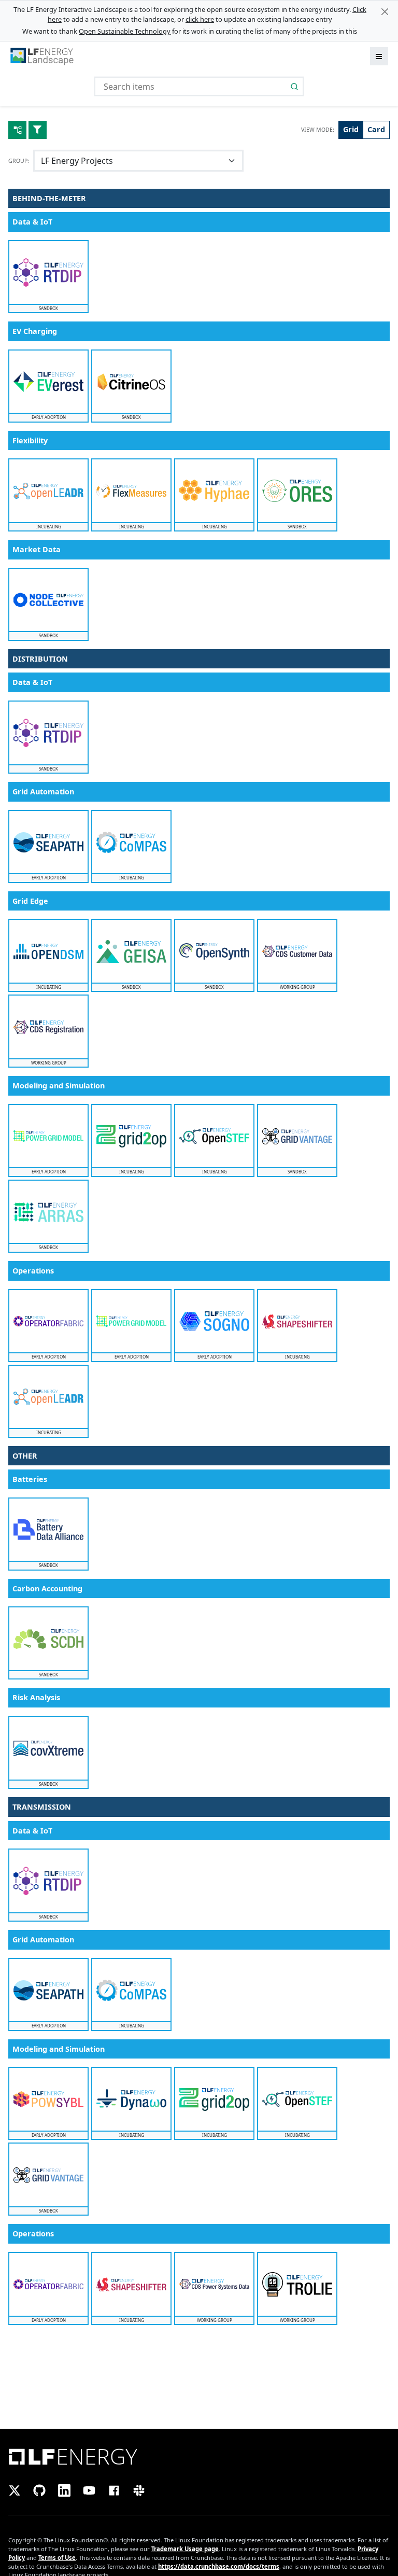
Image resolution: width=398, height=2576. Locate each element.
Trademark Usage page (185, 2549)
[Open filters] (38, 130)
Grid (351, 129)
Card (376, 129)
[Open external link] (199, 2456)
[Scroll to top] (199, 26)
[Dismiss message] (385, 12)
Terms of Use (57, 2558)
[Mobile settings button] (387, 26)
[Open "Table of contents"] (11, 26)
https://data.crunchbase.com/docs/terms (219, 2566)
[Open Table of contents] (17, 130)
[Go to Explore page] (42, 56)
